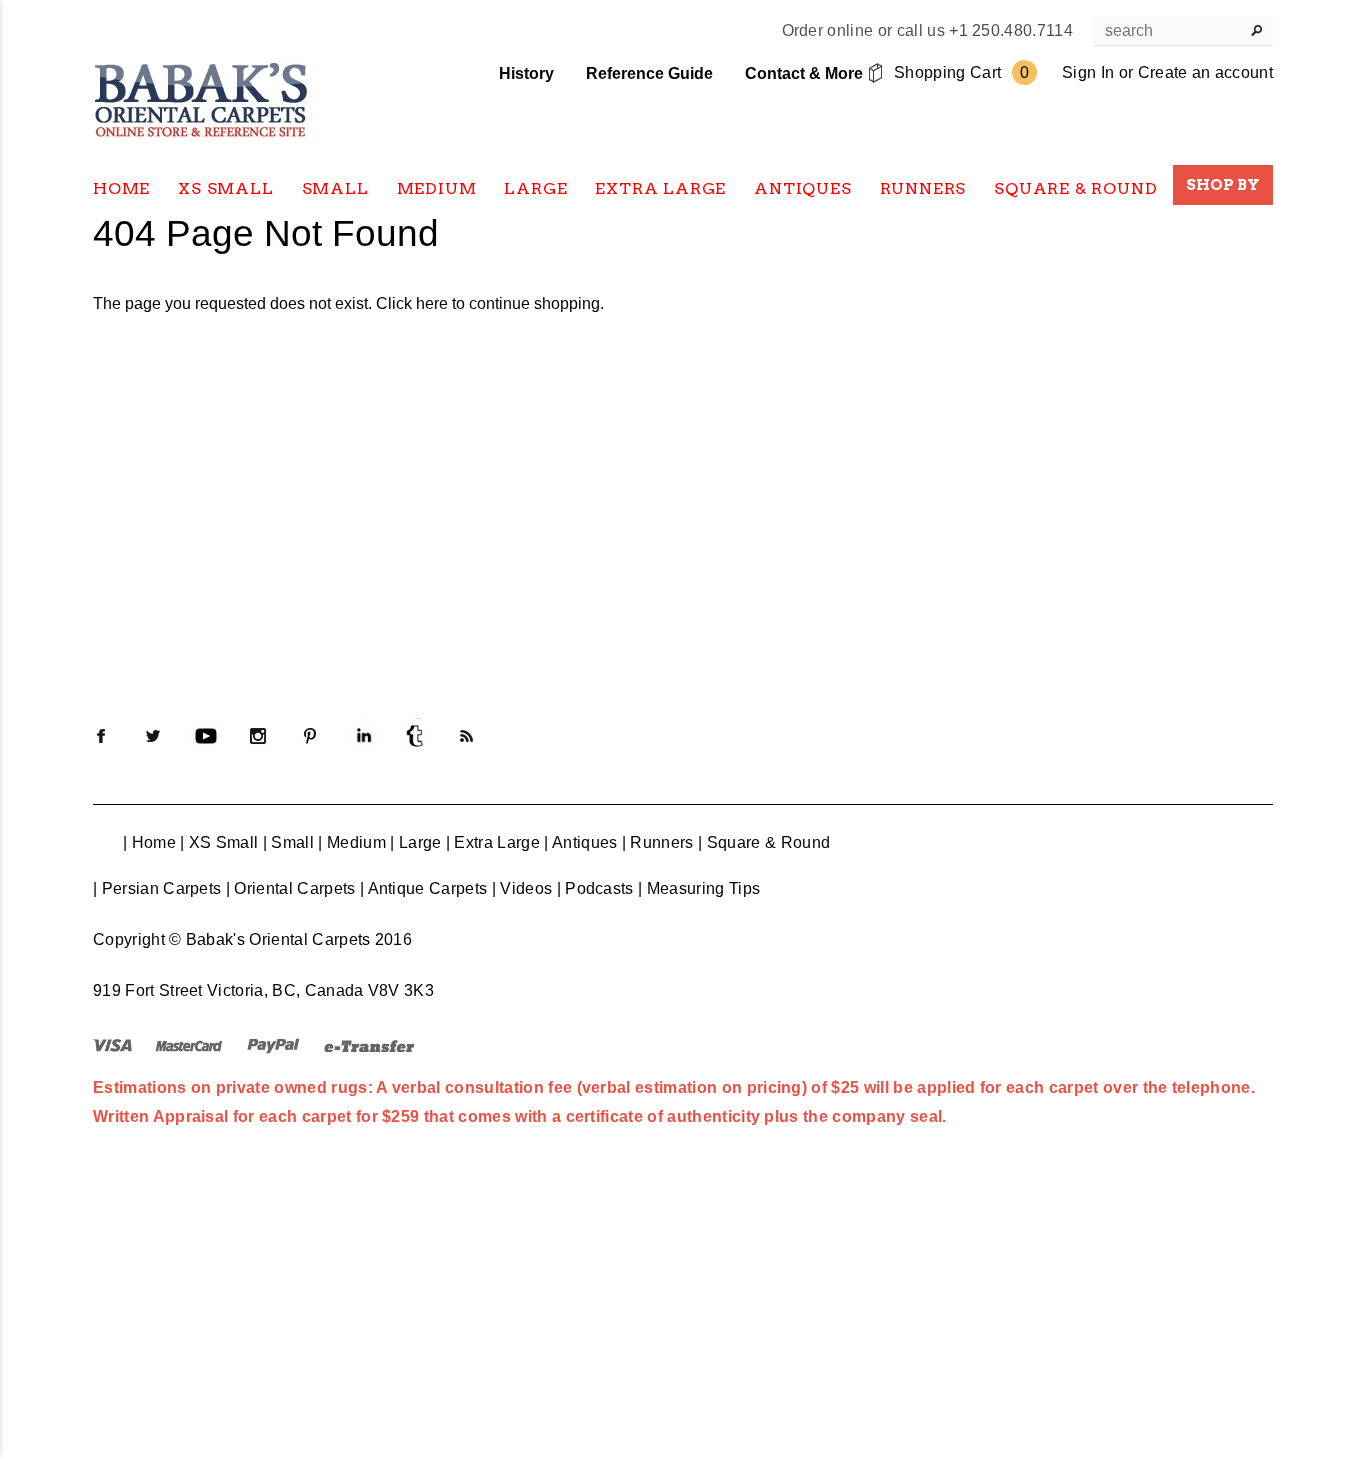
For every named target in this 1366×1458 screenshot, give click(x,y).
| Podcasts (595, 888)
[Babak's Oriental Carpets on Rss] (467, 736)
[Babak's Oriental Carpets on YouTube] (206, 736)
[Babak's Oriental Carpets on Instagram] (258, 736)
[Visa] (112, 1044)
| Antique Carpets (423, 888)
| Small (288, 842)
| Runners (658, 842)
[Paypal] (273, 1044)
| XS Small (219, 842)
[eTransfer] (369, 1044)
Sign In (1088, 72)
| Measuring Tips (699, 888)
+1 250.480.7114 (1011, 30)
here (432, 303)
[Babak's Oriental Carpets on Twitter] (153, 736)
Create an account (1205, 72)
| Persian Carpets (157, 888)
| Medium (352, 842)
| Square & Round (764, 842)
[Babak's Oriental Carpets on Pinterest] (310, 736)
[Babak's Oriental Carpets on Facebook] (101, 736)
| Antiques (580, 842)
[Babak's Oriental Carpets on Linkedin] (363, 736)
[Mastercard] (189, 1044)
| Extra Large (493, 842)
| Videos (522, 888)
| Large (415, 842)
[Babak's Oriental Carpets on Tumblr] (415, 736)
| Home (149, 842)
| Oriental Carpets (291, 888)
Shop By (1223, 185)
